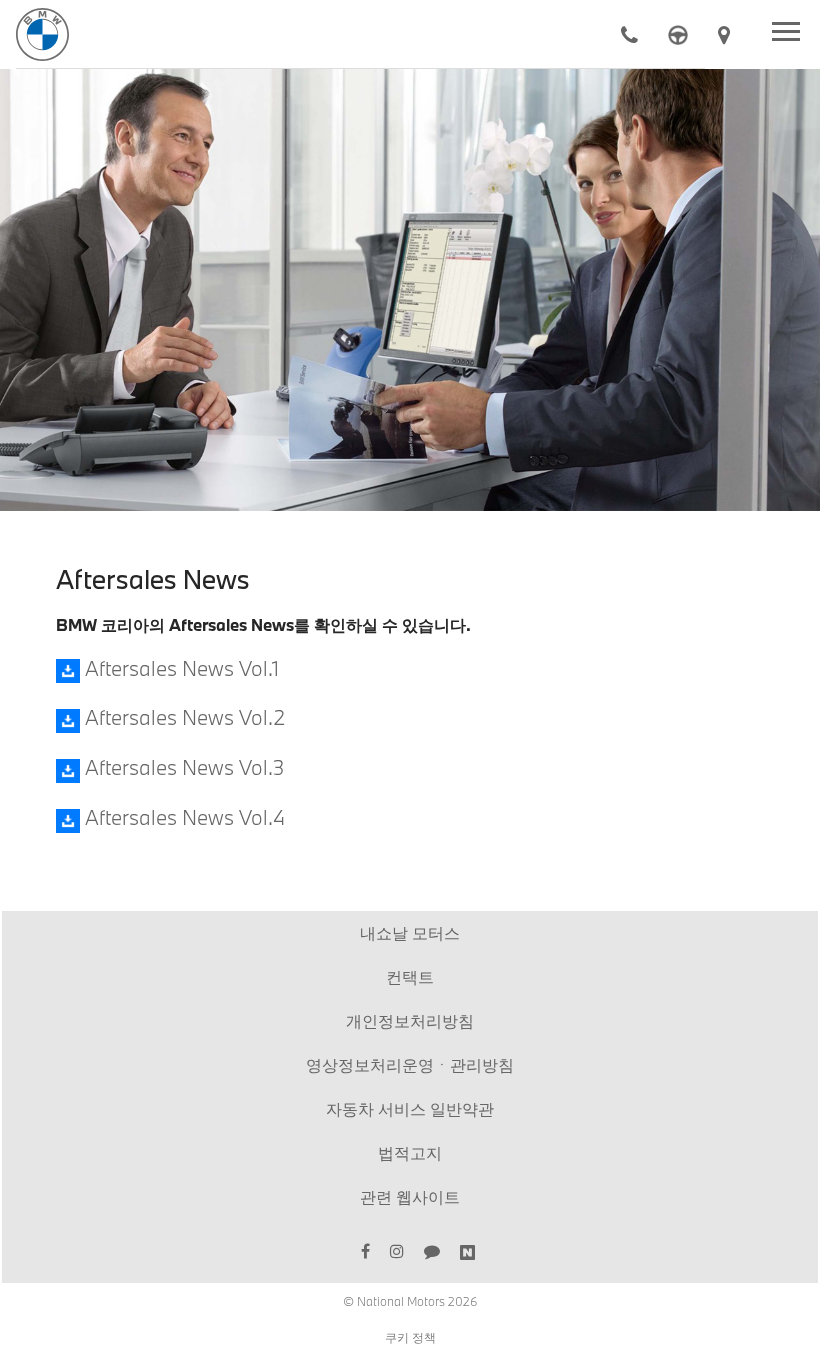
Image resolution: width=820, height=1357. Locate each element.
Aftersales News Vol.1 (179, 668)
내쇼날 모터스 (410, 932)
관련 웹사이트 (410, 1196)
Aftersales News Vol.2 (182, 717)
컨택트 (410, 976)
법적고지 (410, 1152)
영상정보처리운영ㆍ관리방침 (410, 1064)
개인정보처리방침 (410, 1020)
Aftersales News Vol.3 (182, 767)
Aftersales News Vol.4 (182, 817)
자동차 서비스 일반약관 (410, 1108)
